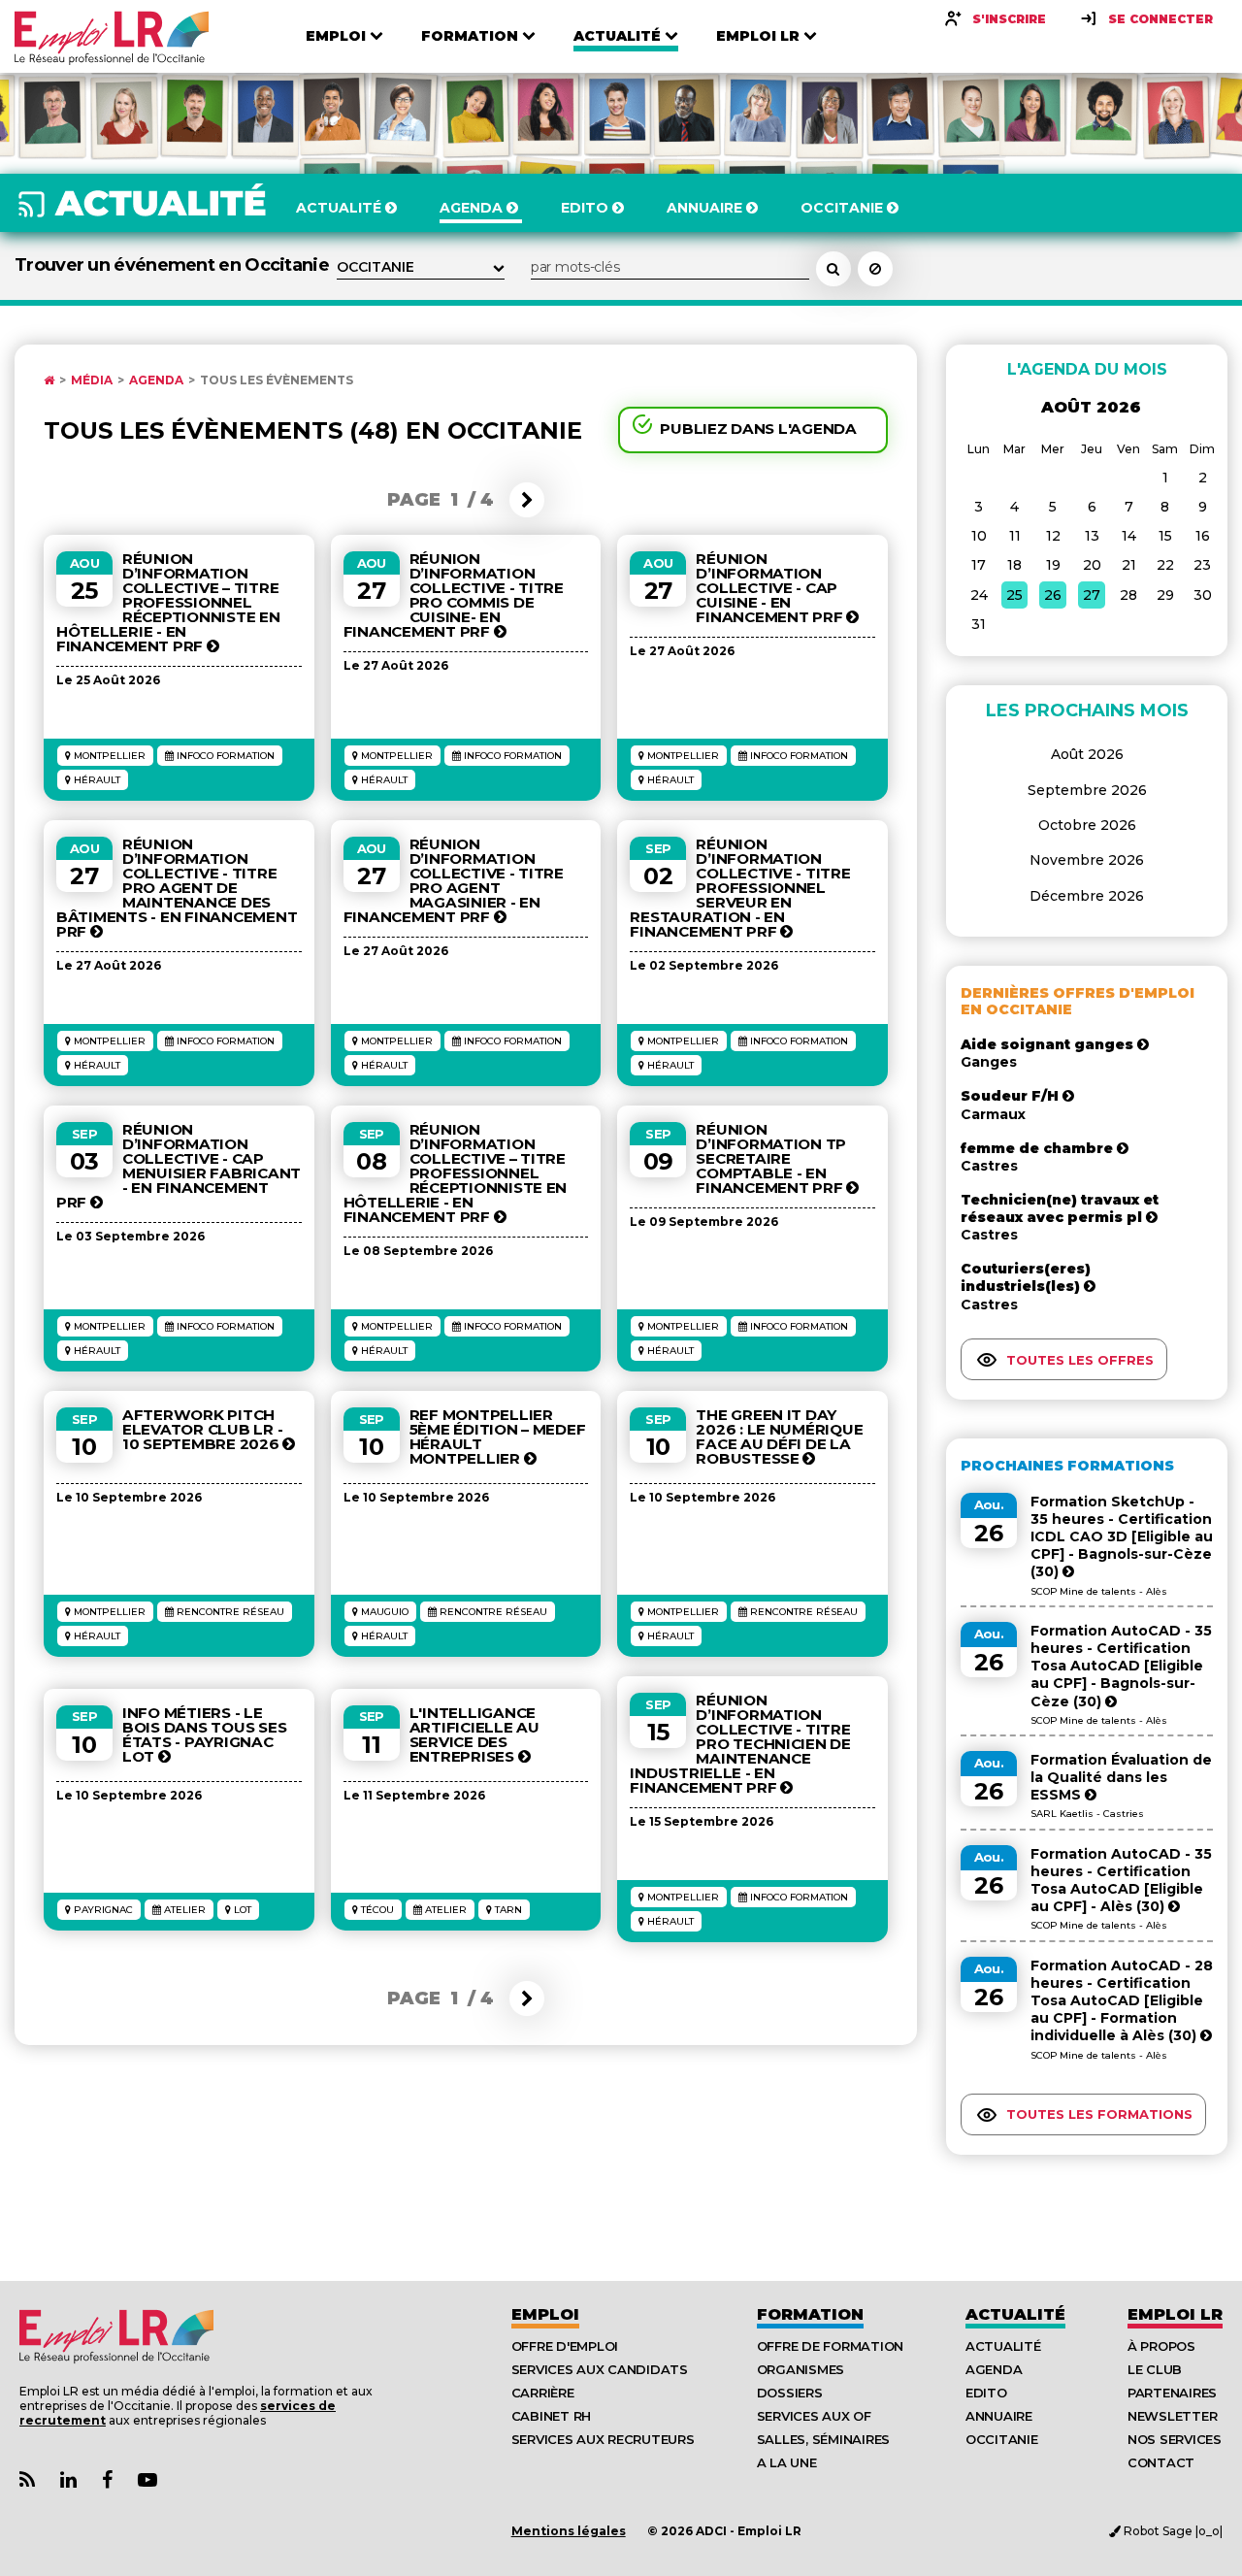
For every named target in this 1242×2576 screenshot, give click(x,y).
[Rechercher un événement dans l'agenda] (833, 269)
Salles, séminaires (823, 2439)
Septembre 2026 (1087, 790)
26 (1053, 595)
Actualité (1015, 2314)
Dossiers (790, 2393)
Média (92, 380)
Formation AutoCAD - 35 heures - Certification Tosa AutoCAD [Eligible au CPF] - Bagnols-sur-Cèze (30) (1121, 1666)
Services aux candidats (600, 2369)
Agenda (156, 380)
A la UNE (787, 2462)
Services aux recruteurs (603, 2439)
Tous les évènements (277, 380)
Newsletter (1172, 2416)
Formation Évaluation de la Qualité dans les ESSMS (1121, 1777)
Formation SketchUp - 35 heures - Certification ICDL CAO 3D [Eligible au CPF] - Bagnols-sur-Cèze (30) (1122, 1537)
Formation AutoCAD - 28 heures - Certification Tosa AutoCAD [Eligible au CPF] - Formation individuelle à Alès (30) (1122, 2001)
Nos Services (1175, 2439)
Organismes (801, 2369)
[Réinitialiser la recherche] (875, 269)
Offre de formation (830, 2346)
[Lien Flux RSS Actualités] (27, 2480)
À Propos (1161, 2346)
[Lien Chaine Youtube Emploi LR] (147, 2480)
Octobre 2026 (1087, 825)
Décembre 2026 (1087, 896)
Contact (1161, 2462)
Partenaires (1172, 2393)
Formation (810, 2314)
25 (1014, 595)
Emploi (545, 2314)
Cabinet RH (551, 2416)
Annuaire (999, 2416)
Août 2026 (1087, 754)
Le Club (1155, 2369)
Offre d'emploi (565, 2346)
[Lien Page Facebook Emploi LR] (107, 2480)
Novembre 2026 (1087, 860)
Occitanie (1002, 2439)
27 (1092, 595)
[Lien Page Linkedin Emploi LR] (68, 2480)
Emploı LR (1175, 2314)
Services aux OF (814, 2416)
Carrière (543, 2393)
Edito (986, 2393)
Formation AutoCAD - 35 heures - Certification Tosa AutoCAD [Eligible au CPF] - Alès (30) (1121, 1881)
